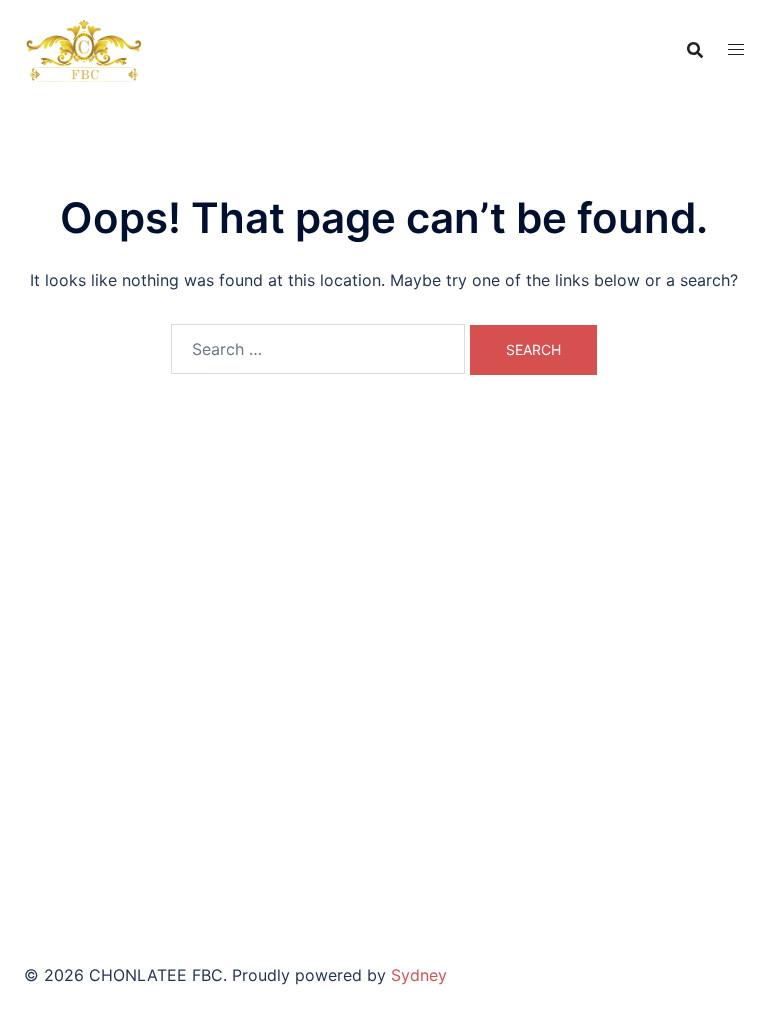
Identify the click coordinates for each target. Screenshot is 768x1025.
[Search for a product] (695, 50)
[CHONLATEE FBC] (83, 48)
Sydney (419, 975)
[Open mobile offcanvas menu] (736, 49)
